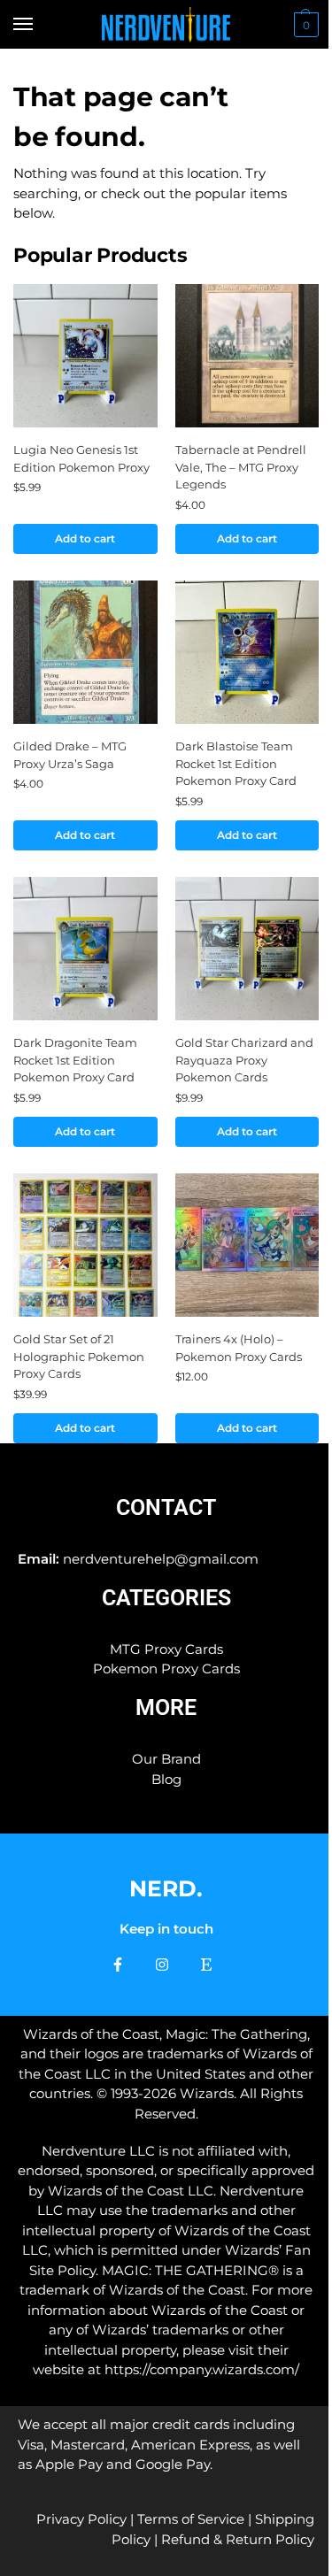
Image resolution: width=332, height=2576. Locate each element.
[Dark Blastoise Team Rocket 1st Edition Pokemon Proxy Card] (247, 653)
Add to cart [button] (85, 538)
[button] (304, 25)
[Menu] (40, 25)
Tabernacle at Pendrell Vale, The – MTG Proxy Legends (241, 467)
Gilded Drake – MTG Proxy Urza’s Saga (70, 755)
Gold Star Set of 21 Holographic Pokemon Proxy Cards (79, 1356)
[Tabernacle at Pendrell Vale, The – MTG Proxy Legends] (247, 356)
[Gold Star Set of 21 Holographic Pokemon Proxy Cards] (85, 1246)
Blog (166, 1779)
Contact (166, 1507)
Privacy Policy (81, 2519)
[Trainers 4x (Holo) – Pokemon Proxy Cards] (247, 1246)
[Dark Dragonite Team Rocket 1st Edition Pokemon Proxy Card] (85, 949)
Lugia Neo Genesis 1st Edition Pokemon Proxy (81, 458)
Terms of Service (191, 2519)
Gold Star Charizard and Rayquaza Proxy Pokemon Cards (244, 1060)
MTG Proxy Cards (166, 1649)
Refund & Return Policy (238, 2539)
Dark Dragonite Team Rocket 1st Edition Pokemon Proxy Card (75, 1060)
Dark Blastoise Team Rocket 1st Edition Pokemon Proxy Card (236, 763)
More (166, 1707)
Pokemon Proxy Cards (166, 1669)
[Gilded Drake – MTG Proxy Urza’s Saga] (85, 653)
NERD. (166, 1888)
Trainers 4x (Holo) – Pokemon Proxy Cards (239, 1348)
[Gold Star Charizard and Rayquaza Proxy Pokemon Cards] (247, 949)
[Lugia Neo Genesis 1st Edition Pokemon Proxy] (85, 356)
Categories (166, 1598)
